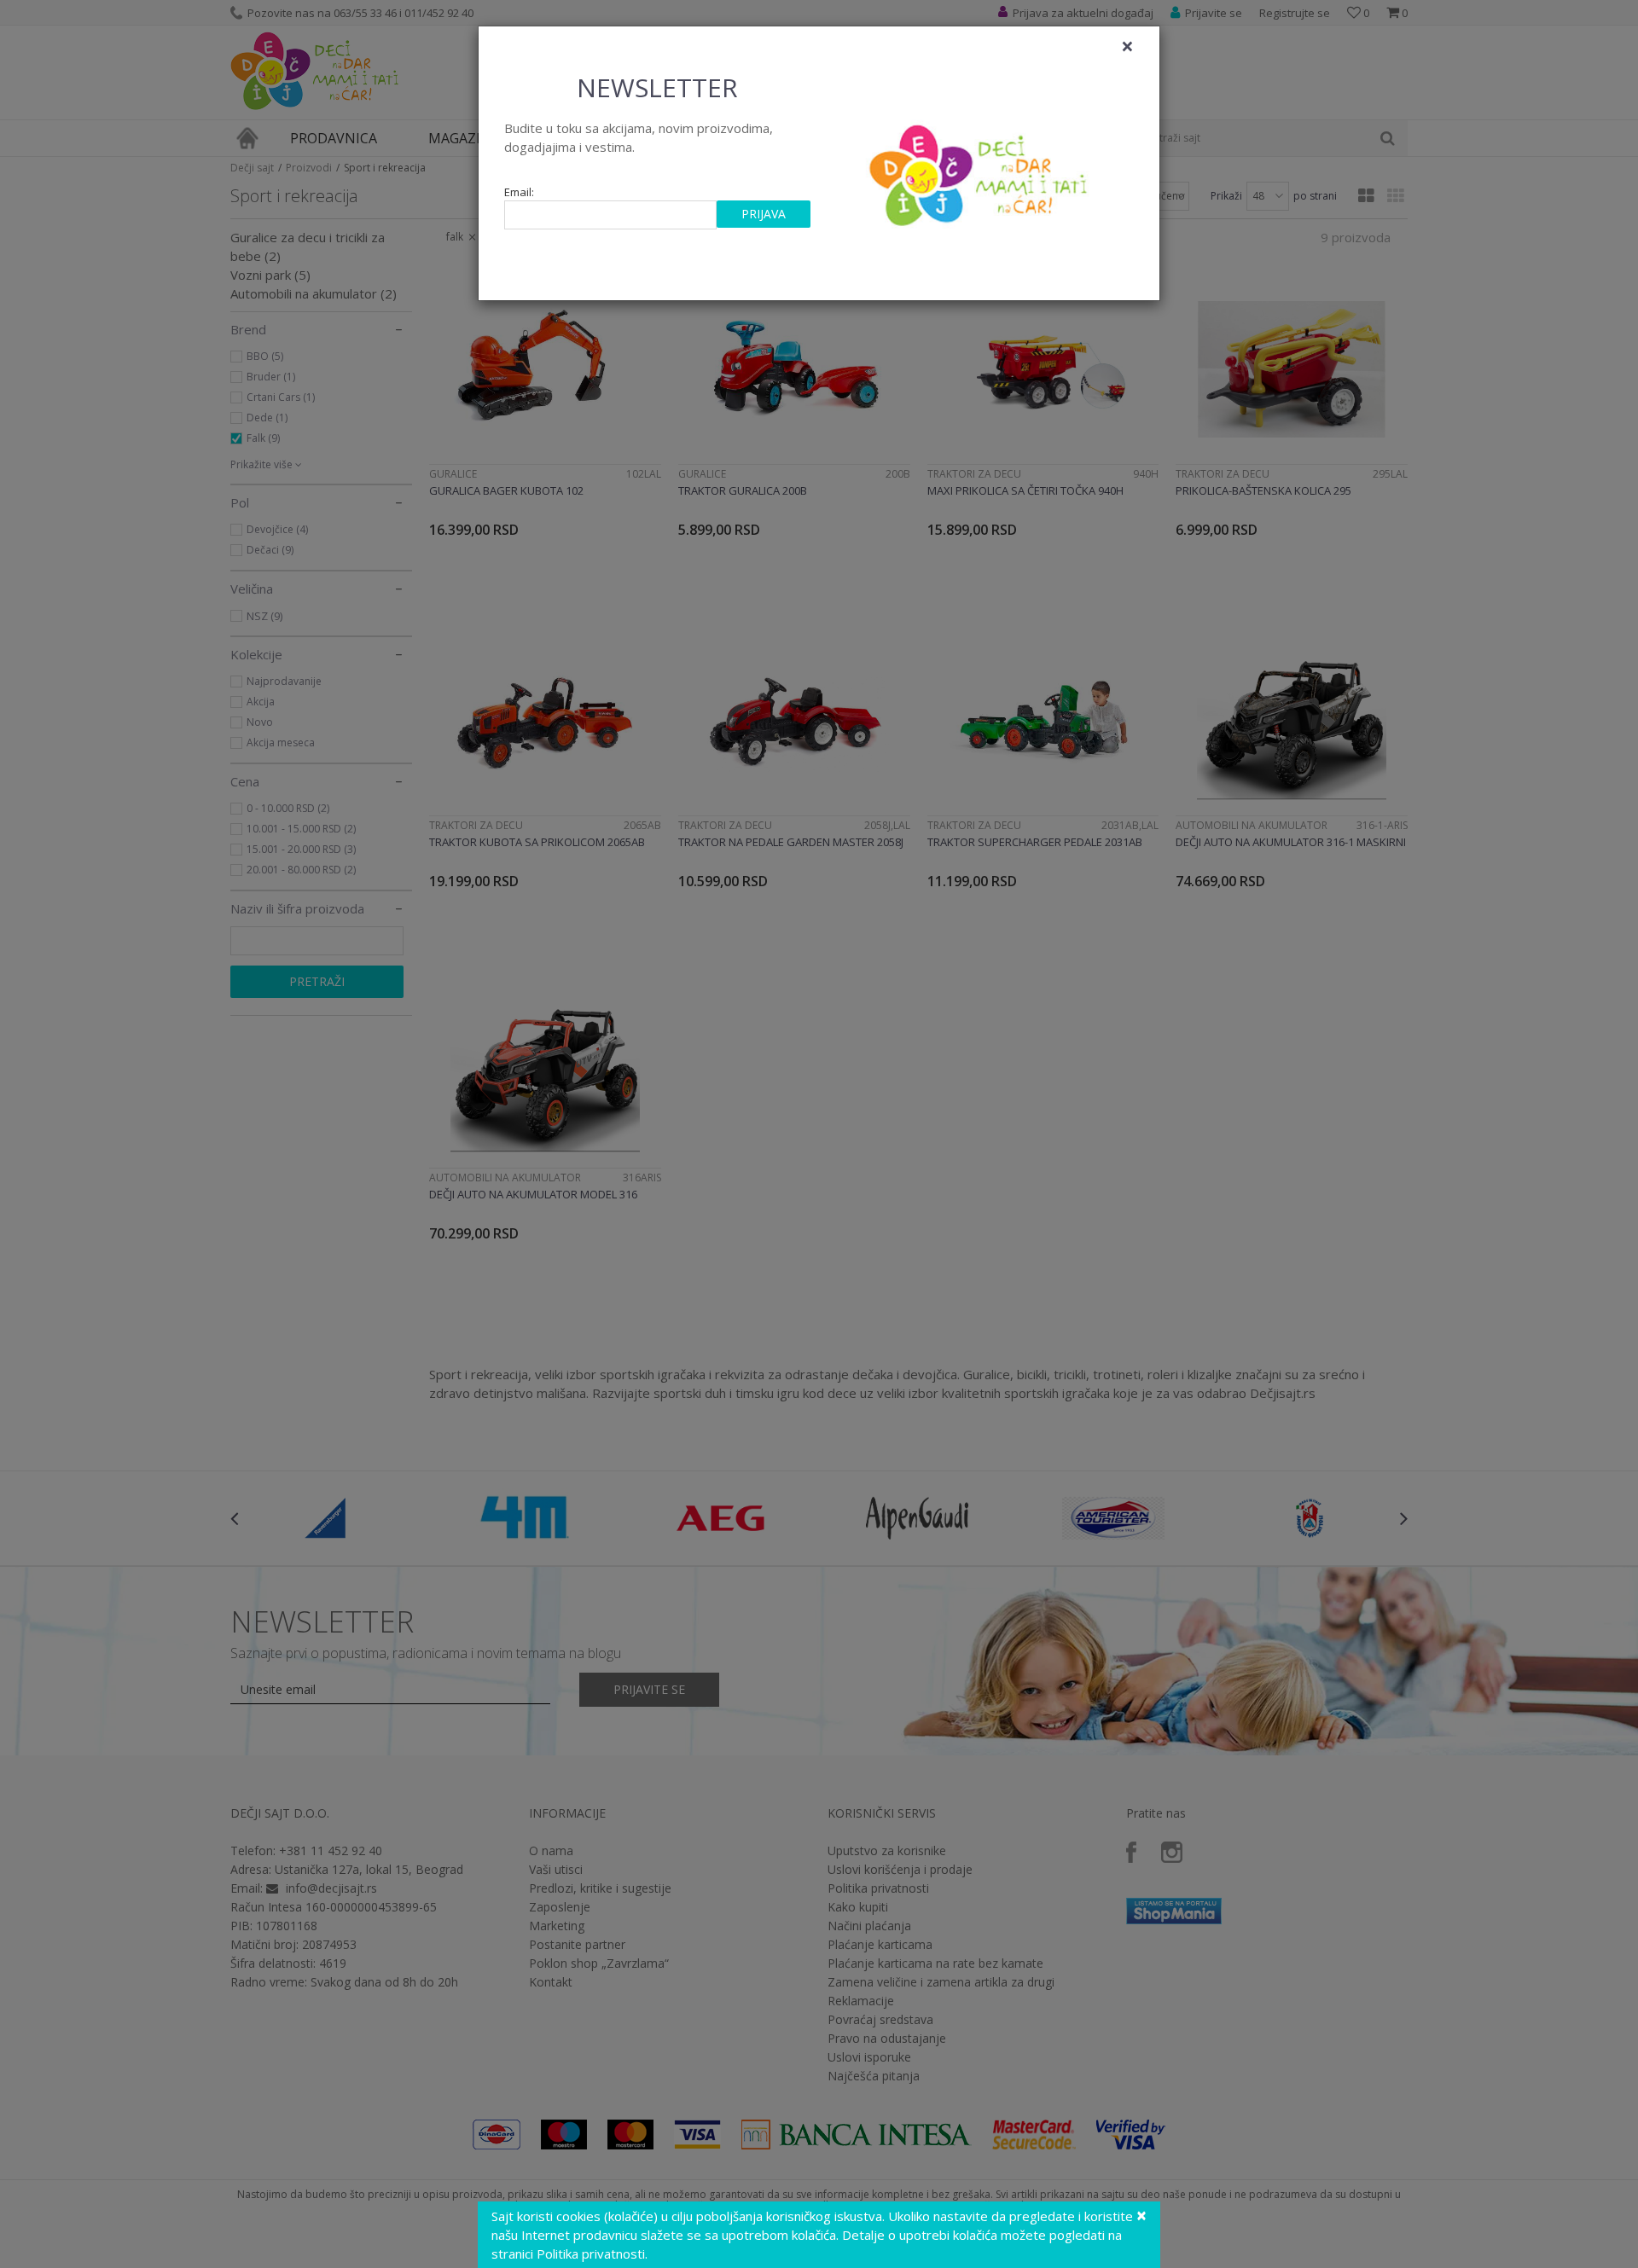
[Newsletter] (981, 171)
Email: (519, 192)
